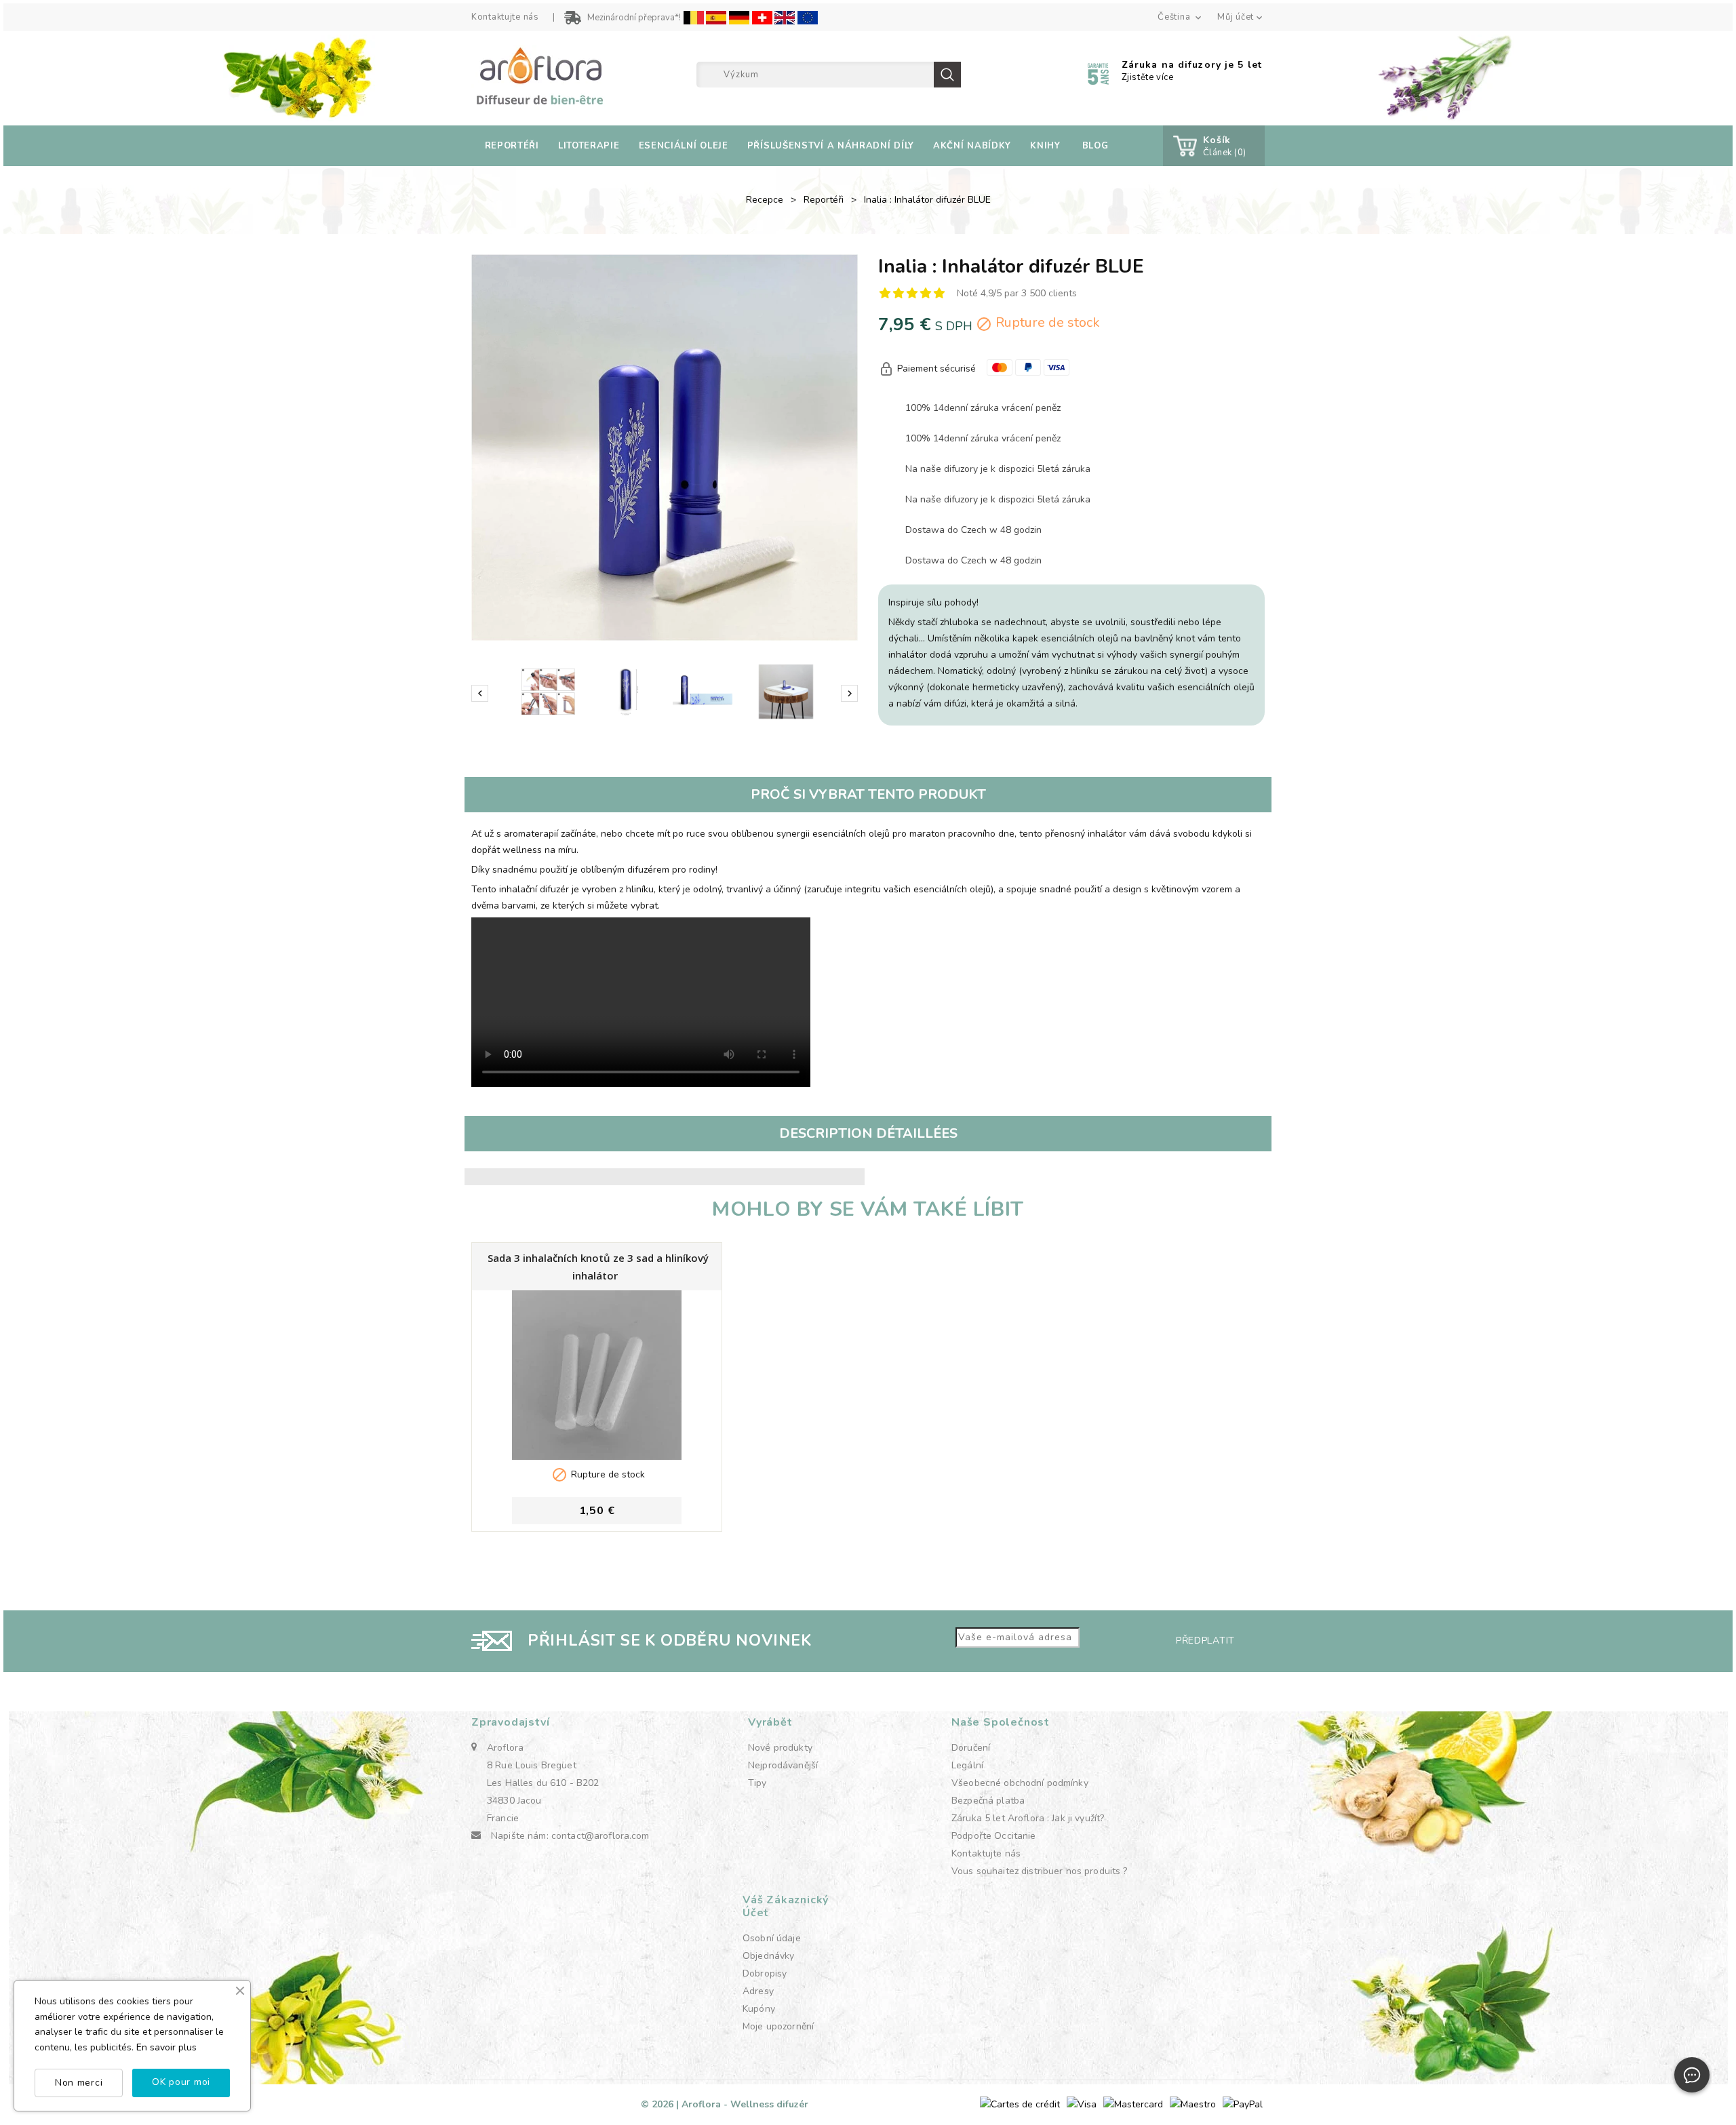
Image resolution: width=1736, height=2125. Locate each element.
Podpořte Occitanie (994, 1836)
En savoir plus (166, 2047)
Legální (967, 1765)
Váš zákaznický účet (786, 1906)
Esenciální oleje (684, 146)
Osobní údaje (772, 1938)
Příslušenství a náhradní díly (831, 146)
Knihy (1045, 146)
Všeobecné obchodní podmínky (1020, 1783)
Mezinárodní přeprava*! (634, 18)
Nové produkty (780, 1748)
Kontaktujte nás (505, 17)
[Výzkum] (947, 75)
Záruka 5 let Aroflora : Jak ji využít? (1028, 1818)
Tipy (757, 1783)
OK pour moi (181, 2082)
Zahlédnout (597, 1368)
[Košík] (1183, 146)
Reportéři (512, 146)
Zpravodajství (510, 1722)
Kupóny (759, 2009)
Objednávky (768, 1956)
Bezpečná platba (988, 1801)
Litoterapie (589, 146)
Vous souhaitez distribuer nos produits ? (1040, 1871)
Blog (1096, 146)
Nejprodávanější (783, 1765)
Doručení (971, 1748)
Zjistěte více (1148, 77)
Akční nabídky (972, 146)
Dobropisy (765, 1973)
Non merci (79, 2083)
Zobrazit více (597, 1540)
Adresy (758, 1991)
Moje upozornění (778, 2026)
